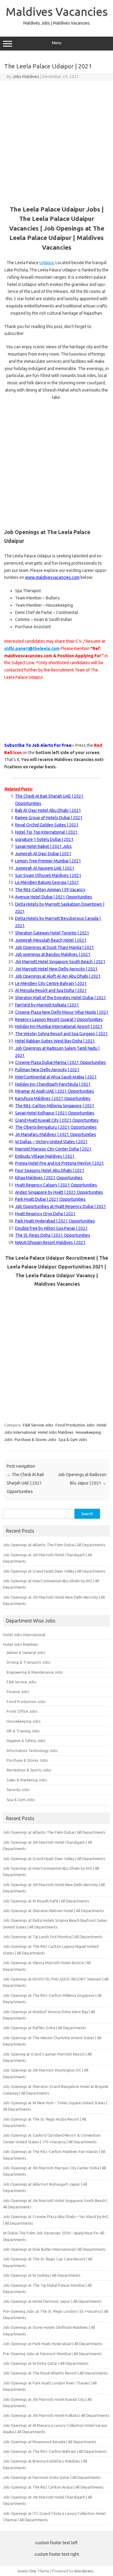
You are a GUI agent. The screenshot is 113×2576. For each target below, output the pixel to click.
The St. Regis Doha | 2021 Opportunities (53, 1235)
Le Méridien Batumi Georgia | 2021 (47, 882)
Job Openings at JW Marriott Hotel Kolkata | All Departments (56, 2415)
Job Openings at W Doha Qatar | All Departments (46, 2363)
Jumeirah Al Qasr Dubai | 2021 (43, 854)
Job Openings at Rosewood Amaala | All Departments (50, 2442)
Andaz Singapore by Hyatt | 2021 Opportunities (59, 1192)
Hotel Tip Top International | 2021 (46, 832)
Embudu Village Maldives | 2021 (45, 1156)
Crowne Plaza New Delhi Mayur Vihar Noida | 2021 (62, 1012)
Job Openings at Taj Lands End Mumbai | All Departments (53, 1937)
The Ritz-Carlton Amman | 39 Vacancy (50, 890)
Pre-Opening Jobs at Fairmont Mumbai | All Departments (52, 2354)
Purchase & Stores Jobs (36, 1439)
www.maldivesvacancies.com (52, 577)
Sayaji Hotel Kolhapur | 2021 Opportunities (55, 1113)
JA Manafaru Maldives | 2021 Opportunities (56, 1134)
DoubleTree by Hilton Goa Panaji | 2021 (51, 1228)
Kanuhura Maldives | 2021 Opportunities (53, 1098)
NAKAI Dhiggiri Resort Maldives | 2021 (50, 1242)
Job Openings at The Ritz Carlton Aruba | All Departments (53, 2487)
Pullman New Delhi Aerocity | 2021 (47, 1070)
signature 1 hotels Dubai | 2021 (44, 839)
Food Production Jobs (75, 1425)
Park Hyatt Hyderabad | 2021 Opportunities (55, 1221)
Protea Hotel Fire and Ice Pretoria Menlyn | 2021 (60, 1163)
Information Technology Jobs (32, 1751)
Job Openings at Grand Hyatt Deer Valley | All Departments (54, 1571)
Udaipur (47, 263)
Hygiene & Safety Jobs (26, 1741)
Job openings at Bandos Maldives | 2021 (53, 954)
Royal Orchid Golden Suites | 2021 (47, 825)
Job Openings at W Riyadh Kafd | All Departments (46, 1901)
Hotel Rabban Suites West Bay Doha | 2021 (55, 1041)
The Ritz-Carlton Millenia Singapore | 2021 (55, 1106)
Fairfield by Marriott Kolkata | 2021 (47, 1005)
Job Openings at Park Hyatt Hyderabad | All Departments (53, 2344)
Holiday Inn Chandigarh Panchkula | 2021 (53, 1084)
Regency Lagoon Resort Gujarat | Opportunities (59, 1019)
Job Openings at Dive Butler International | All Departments (54, 2249)
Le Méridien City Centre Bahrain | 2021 (51, 983)
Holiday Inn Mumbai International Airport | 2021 (59, 1026)
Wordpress (84, 2571)
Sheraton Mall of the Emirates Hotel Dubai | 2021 (61, 998)
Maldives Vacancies (57, 11)
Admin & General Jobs (26, 1652)
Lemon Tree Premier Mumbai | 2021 (48, 861)
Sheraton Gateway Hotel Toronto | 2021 (52, 933)
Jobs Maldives (26, 77)
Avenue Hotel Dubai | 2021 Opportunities (54, 897)
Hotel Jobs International (24, 1635)
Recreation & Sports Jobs (29, 1770)
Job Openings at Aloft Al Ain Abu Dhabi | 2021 (58, 976)
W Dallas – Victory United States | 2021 (51, 1142)
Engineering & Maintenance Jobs (35, 1672)
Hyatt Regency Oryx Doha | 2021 (45, 1214)
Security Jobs (18, 1790)
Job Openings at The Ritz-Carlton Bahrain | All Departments (55, 2451)
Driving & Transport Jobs (28, 1662)
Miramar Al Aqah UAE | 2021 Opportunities (55, 1091)
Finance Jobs (18, 1692)
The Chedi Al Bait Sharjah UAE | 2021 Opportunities (25, 1483)
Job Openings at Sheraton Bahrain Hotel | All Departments (54, 1911)
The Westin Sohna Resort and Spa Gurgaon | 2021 (61, 1034)
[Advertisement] (56, 141)
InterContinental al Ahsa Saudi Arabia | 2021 (56, 1077)
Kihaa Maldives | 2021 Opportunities (49, 1178)
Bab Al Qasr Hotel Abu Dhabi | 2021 (48, 810)
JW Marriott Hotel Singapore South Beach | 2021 (60, 962)
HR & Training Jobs (23, 1731)
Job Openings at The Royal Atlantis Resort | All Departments (55, 2373)
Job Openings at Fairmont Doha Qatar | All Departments (52, 2477)
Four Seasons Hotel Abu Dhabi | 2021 (50, 1170)
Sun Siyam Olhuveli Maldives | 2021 (48, 875)
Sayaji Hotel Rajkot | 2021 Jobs (43, 846)
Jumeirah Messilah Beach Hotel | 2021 (51, 940)
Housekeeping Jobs (24, 1721)
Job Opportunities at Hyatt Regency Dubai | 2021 (61, 1206)
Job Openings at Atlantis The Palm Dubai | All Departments (54, 1545)
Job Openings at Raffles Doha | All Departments (45, 2028)
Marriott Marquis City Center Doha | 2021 (53, 1149)
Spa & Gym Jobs (73, 1439)
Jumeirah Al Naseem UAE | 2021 (45, 868)
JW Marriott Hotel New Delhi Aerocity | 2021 (56, 969)
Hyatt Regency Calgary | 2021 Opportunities (56, 1185)
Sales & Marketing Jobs (27, 1780)
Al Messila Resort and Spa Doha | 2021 (51, 990)
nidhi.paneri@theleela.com (32, 648)
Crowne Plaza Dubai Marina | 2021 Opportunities (61, 1062)
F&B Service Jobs (38, 1425)
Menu (57, 43)
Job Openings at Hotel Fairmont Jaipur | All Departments (52, 2301)
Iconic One (27, 2571)
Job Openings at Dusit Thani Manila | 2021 (55, 947)
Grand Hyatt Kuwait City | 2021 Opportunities (57, 1120)
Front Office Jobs (22, 1711)
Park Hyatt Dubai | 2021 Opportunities (50, 1199)
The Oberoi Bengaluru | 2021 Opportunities (56, 1127)
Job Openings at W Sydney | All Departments (42, 2275)
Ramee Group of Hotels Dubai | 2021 (49, 818)
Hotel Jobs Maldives (56, 1432)
